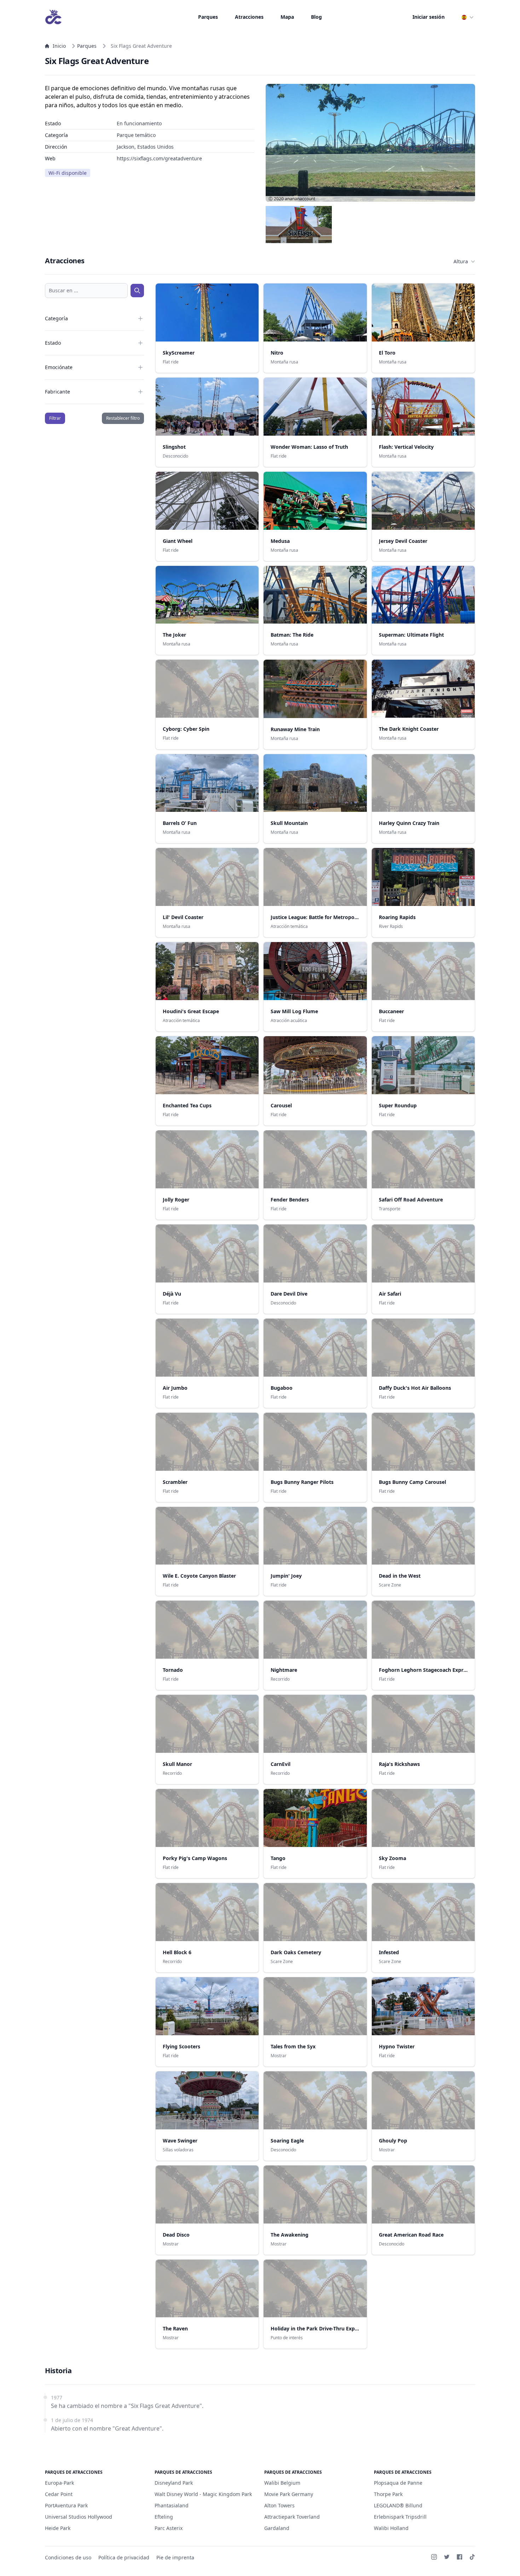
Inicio (59, 46)
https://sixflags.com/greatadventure (159, 158)
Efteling (164, 2517)
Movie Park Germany (289, 2494)
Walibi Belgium (282, 2483)
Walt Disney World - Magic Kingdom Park (203, 2494)
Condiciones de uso (68, 2557)
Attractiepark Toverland (292, 2517)
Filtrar (55, 418)
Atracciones (249, 17)
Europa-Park (59, 2483)
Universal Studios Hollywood (79, 2517)
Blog (316, 17)
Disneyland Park (174, 2483)
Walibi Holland (391, 2528)
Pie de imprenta (175, 2557)
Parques (208, 17)
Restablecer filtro (123, 418)
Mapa (287, 17)
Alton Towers (279, 2505)
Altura (461, 261)
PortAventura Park (66, 2505)
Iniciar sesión (429, 17)
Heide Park (58, 2528)
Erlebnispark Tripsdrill (400, 2517)
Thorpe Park (388, 2494)
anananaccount (300, 199)
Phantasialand (172, 2505)
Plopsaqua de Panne (398, 2483)
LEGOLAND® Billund (398, 2505)
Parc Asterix (169, 2528)
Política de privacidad (124, 2557)
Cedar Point (59, 2494)
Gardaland (277, 2528)
